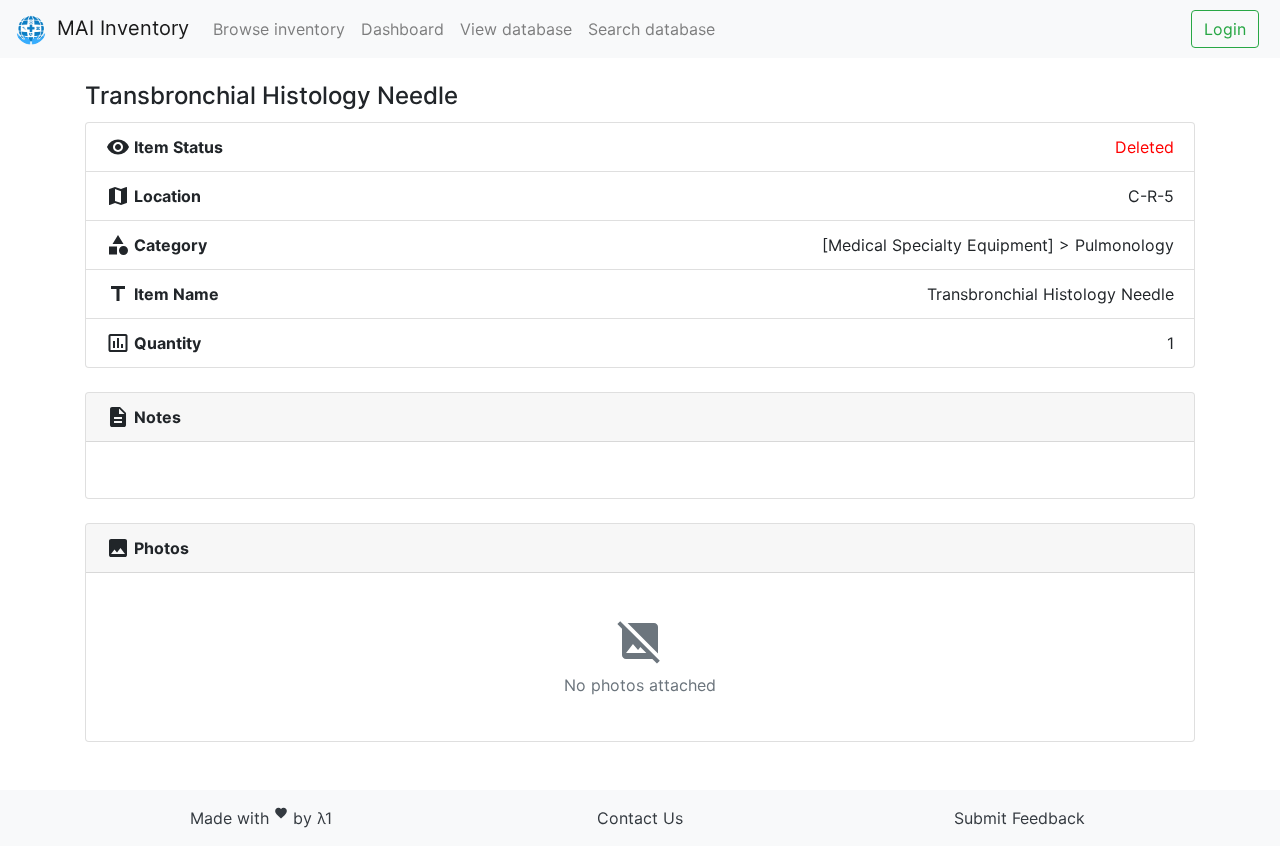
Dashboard (402, 29)
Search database (651, 29)
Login (1225, 29)
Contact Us (640, 818)
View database (516, 29)
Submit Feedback (1019, 818)
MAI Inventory (120, 28)
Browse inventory (279, 29)
